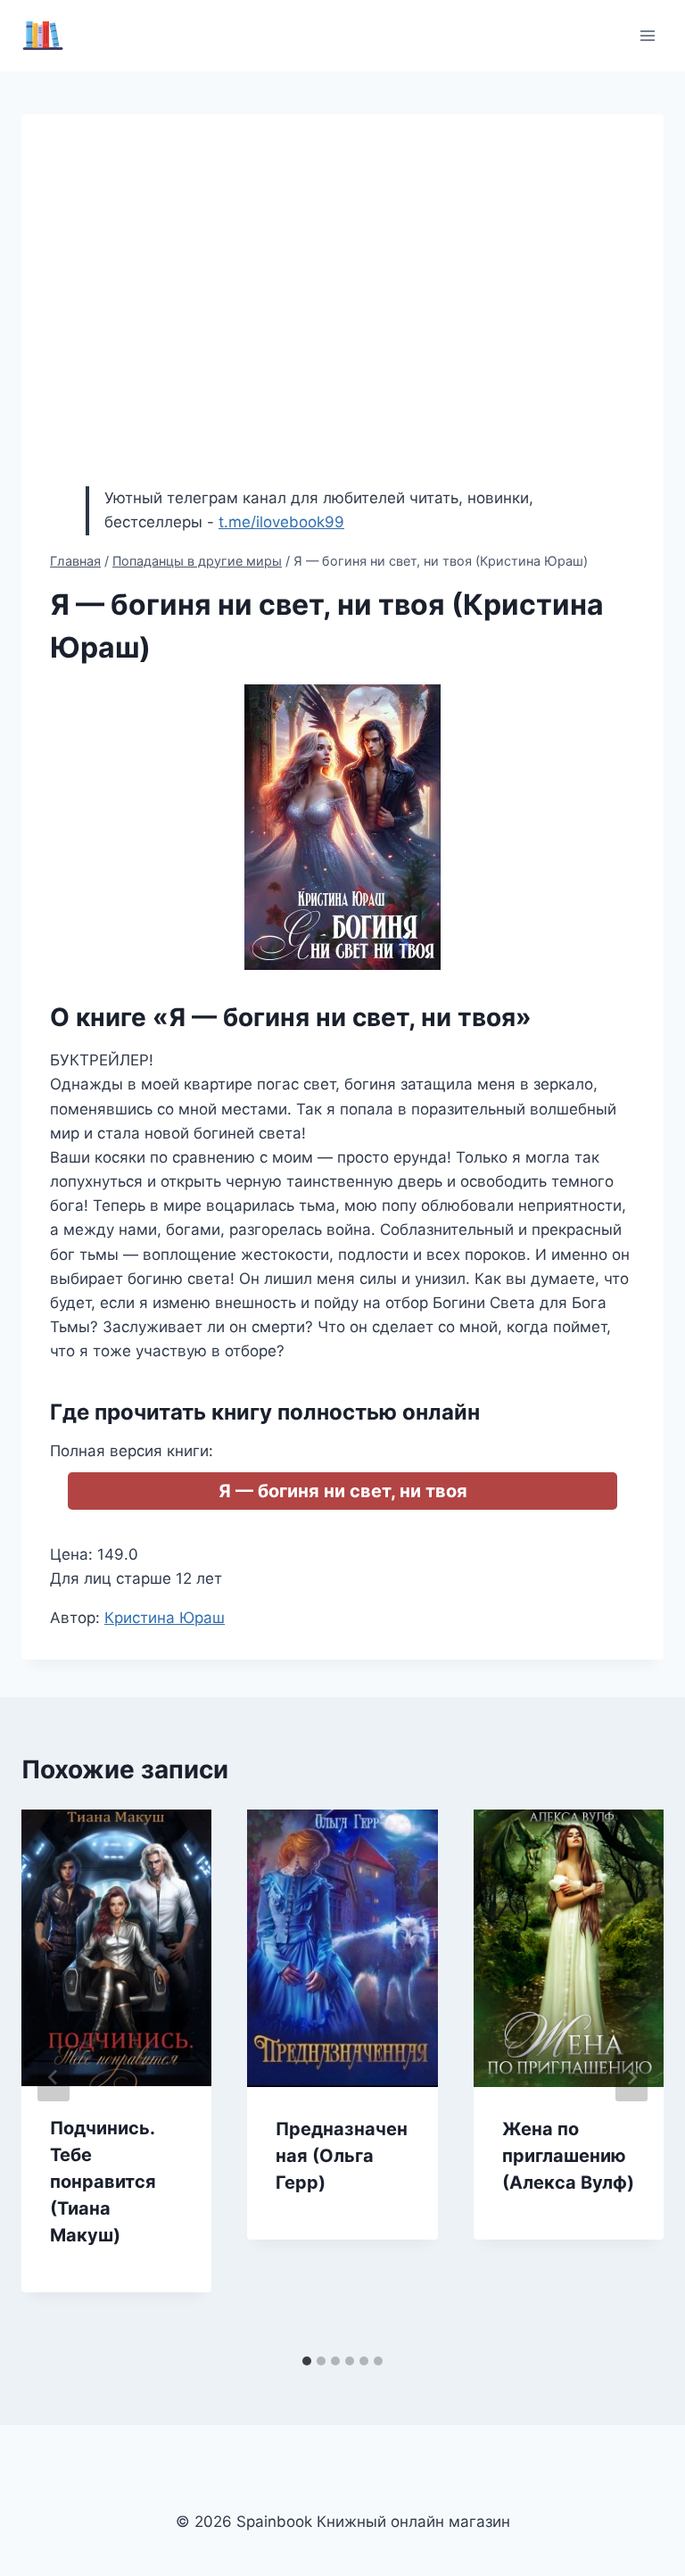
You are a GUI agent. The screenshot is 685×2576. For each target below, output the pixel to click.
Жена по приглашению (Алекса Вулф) (568, 2156)
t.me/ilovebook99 (281, 522)
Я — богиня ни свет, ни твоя (343, 1491)
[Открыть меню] (647, 35)
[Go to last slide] (54, 2077)
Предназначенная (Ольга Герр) (342, 2156)
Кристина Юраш (165, 1618)
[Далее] (631, 2077)
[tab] (307, 2361)
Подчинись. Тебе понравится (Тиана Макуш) (103, 2182)
